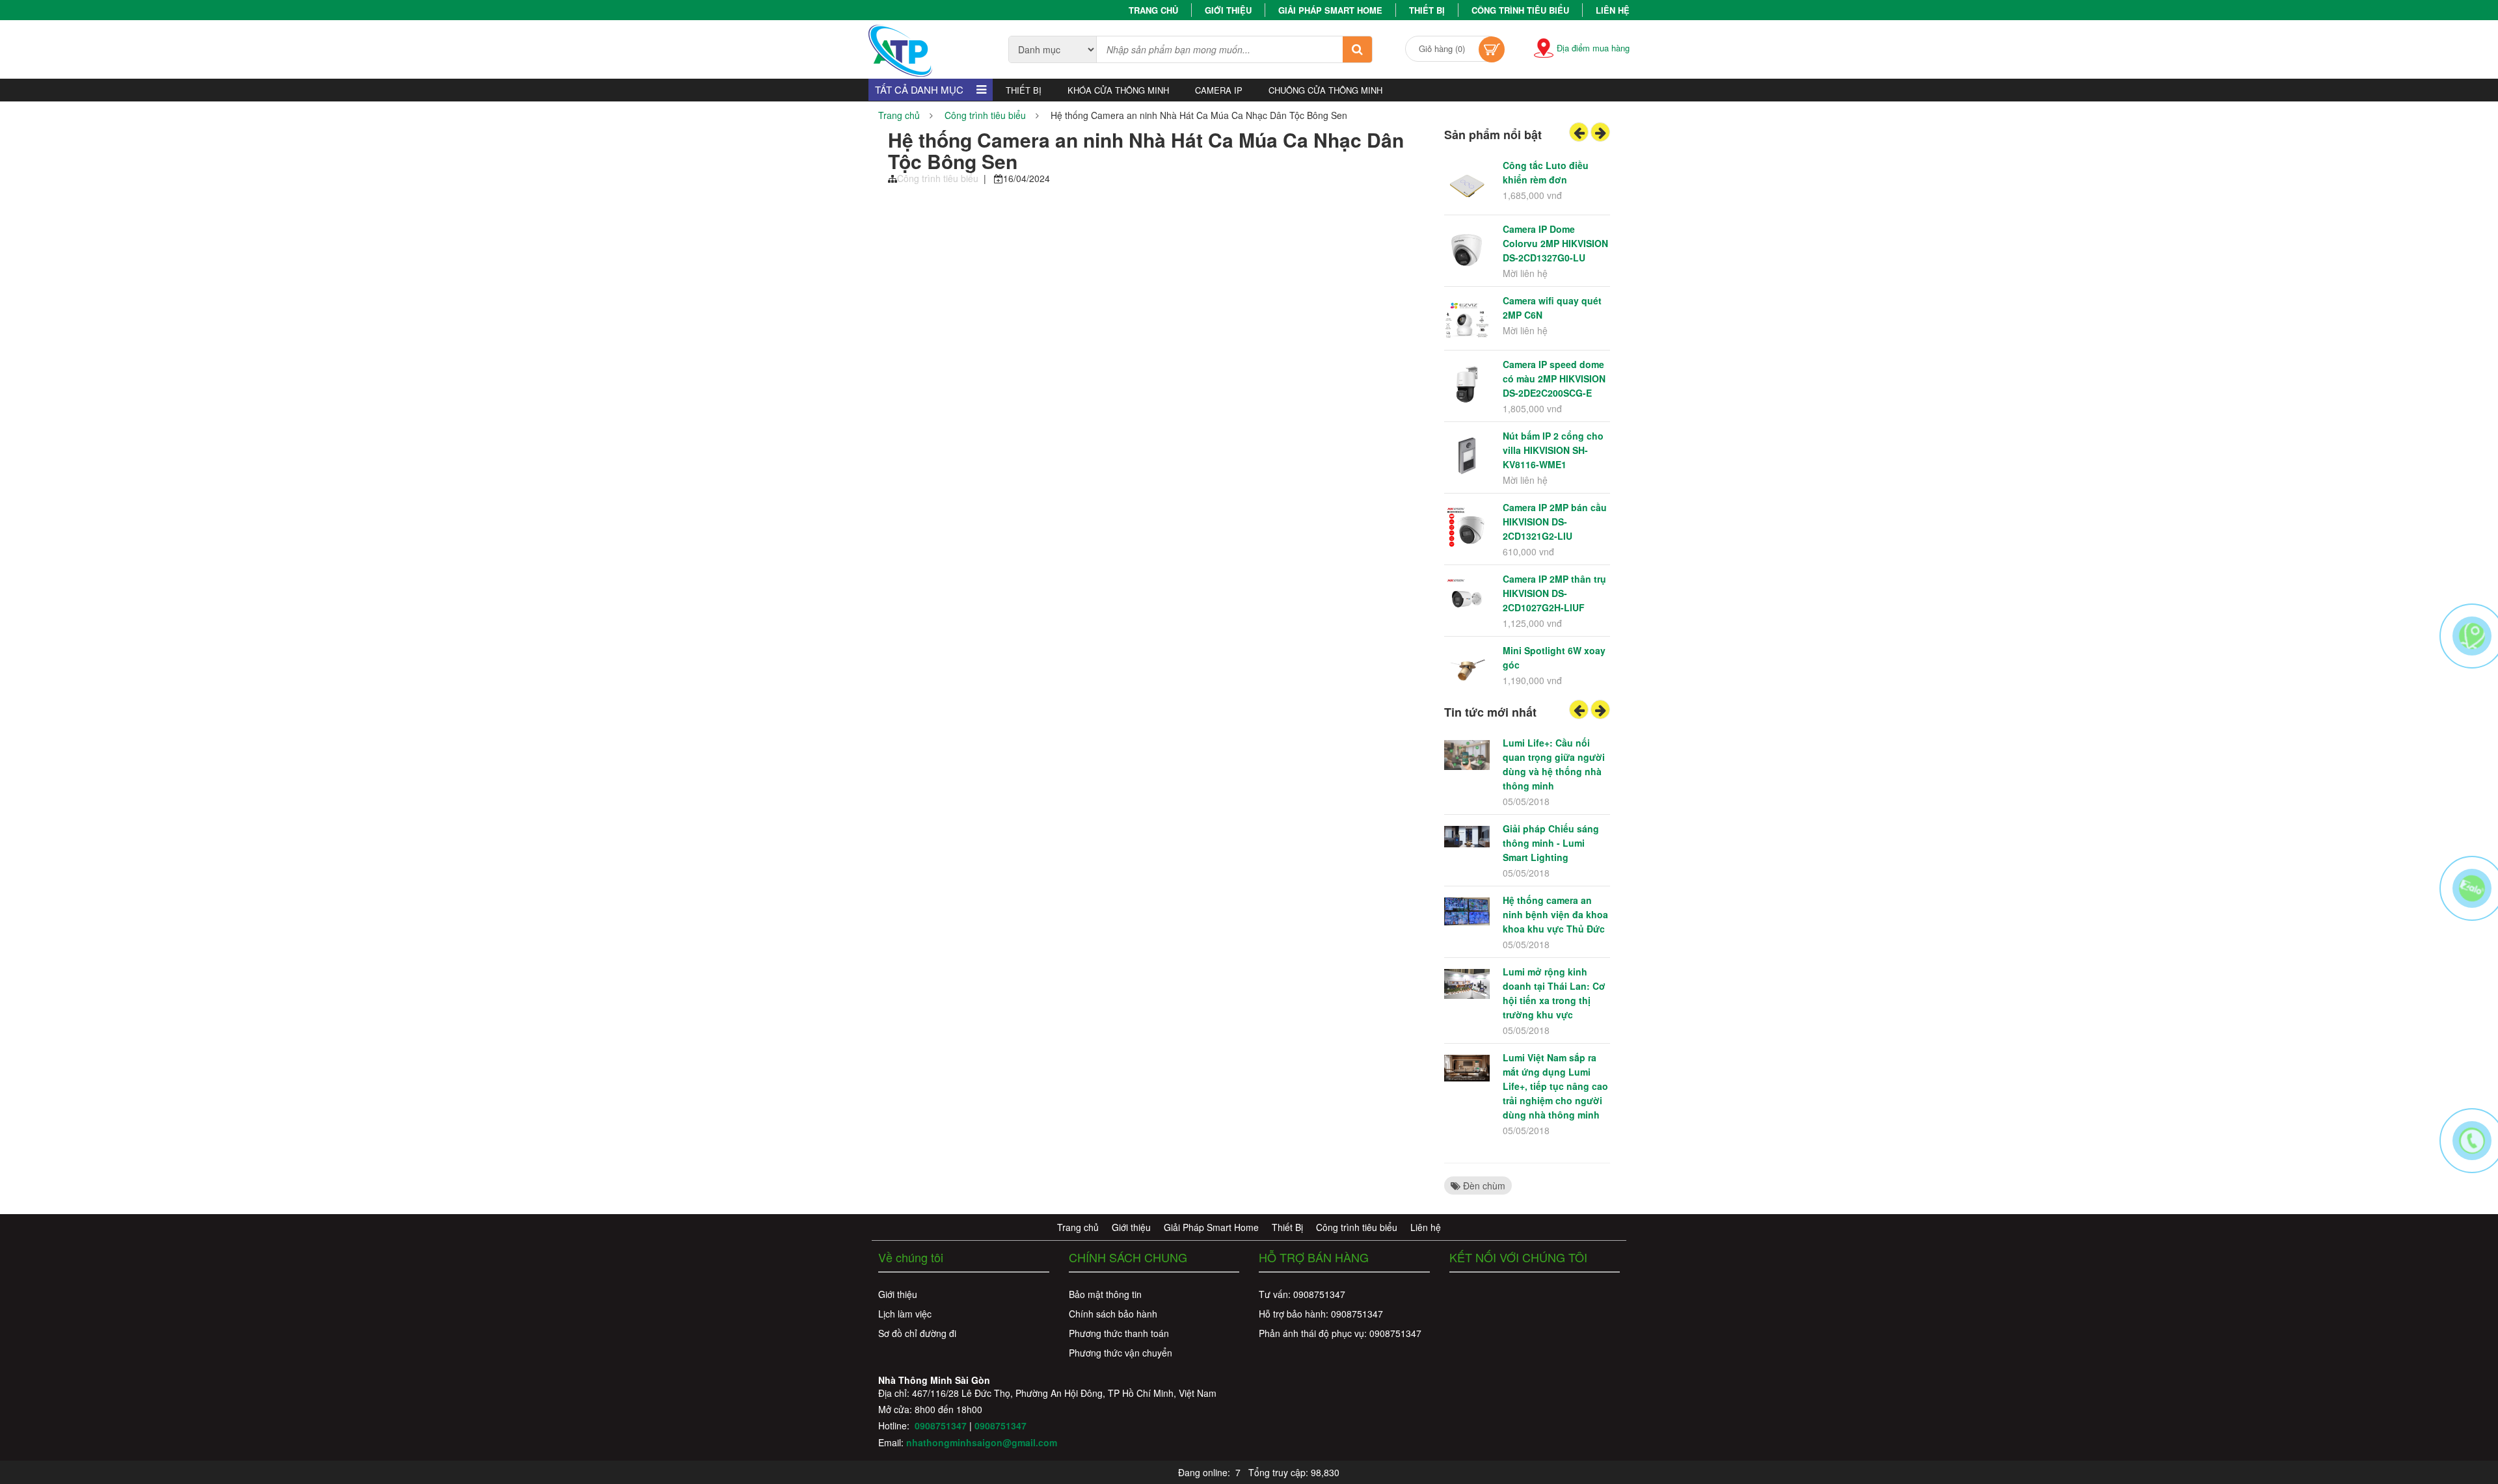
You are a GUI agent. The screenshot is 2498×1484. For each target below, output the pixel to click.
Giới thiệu (1228, 10)
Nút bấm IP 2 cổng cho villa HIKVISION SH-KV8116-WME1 (1553, 450)
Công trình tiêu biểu (1520, 10)
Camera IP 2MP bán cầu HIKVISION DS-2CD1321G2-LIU (1555, 522)
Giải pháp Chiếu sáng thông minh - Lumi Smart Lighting (1551, 843)
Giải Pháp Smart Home (1330, 10)
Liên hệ (1613, 10)
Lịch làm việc (905, 1314)
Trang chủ (1153, 10)
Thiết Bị (1427, 10)
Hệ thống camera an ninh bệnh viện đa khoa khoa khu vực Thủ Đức (1555, 914)
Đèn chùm (1483, 1186)
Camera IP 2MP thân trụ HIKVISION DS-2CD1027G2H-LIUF (1554, 593)
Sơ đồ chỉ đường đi (917, 1333)
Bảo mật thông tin (1105, 1294)
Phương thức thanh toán (1119, 1333)
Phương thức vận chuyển (1121, 1353)
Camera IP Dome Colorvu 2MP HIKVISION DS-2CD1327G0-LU (1555, 243)
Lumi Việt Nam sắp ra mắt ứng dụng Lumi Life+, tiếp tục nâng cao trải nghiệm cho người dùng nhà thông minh (1555, 1086)
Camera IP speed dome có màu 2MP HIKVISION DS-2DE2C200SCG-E (1554, 378)
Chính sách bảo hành (1113, 1314)
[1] (1357, 49)
